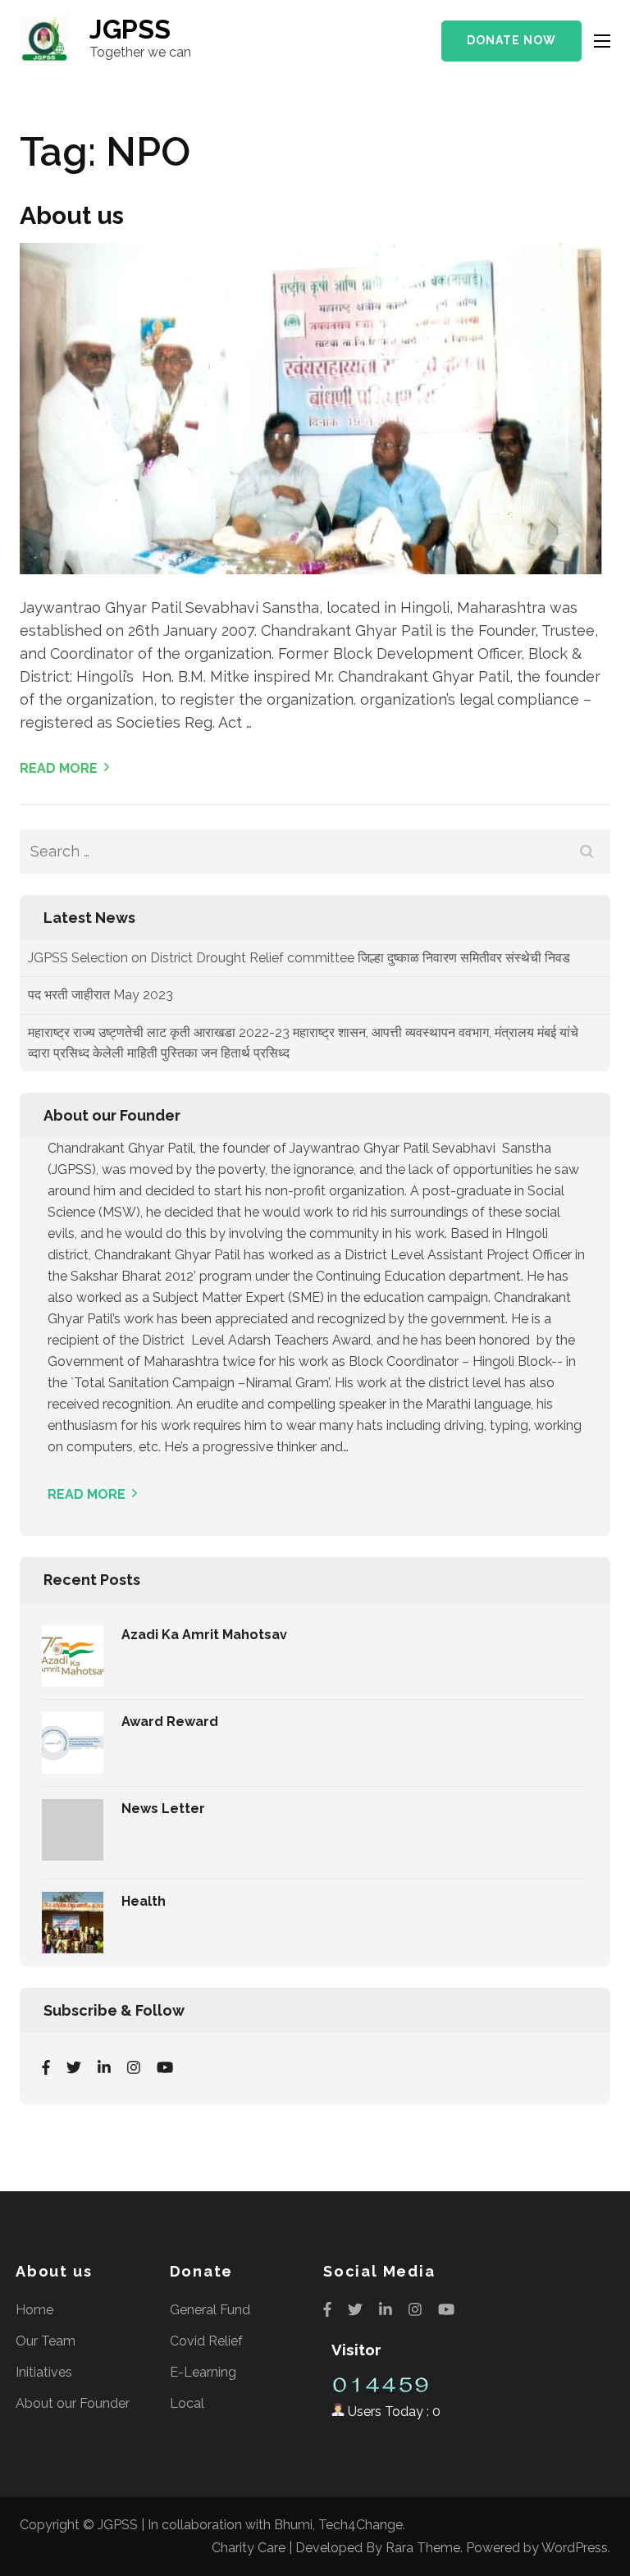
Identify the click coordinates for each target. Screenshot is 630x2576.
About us (72, 215)
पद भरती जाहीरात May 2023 (100, 968)
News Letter (163, 1809)
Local (187, 2403)
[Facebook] (46, 2067)
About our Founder (73, 2403)
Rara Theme (423, 2548)
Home (34, 2310)
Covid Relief (206, 2341)
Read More (59, 768)
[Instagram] (134, 2067)
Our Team (46, 2341)
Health (144, 1901)
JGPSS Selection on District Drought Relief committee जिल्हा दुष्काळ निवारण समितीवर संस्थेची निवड (299, 1063)
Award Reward (170, 1722)
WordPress (575, 2548)
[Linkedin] (104, 2067)
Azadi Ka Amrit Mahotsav (204, 1635)
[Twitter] (74, 2067)
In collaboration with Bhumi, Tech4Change (275, 2525)
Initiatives (44, 2372)
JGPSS (130, 29)
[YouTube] (165, 2067)
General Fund (210, 2310)
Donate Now (511, 40)
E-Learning (203, 2372)
